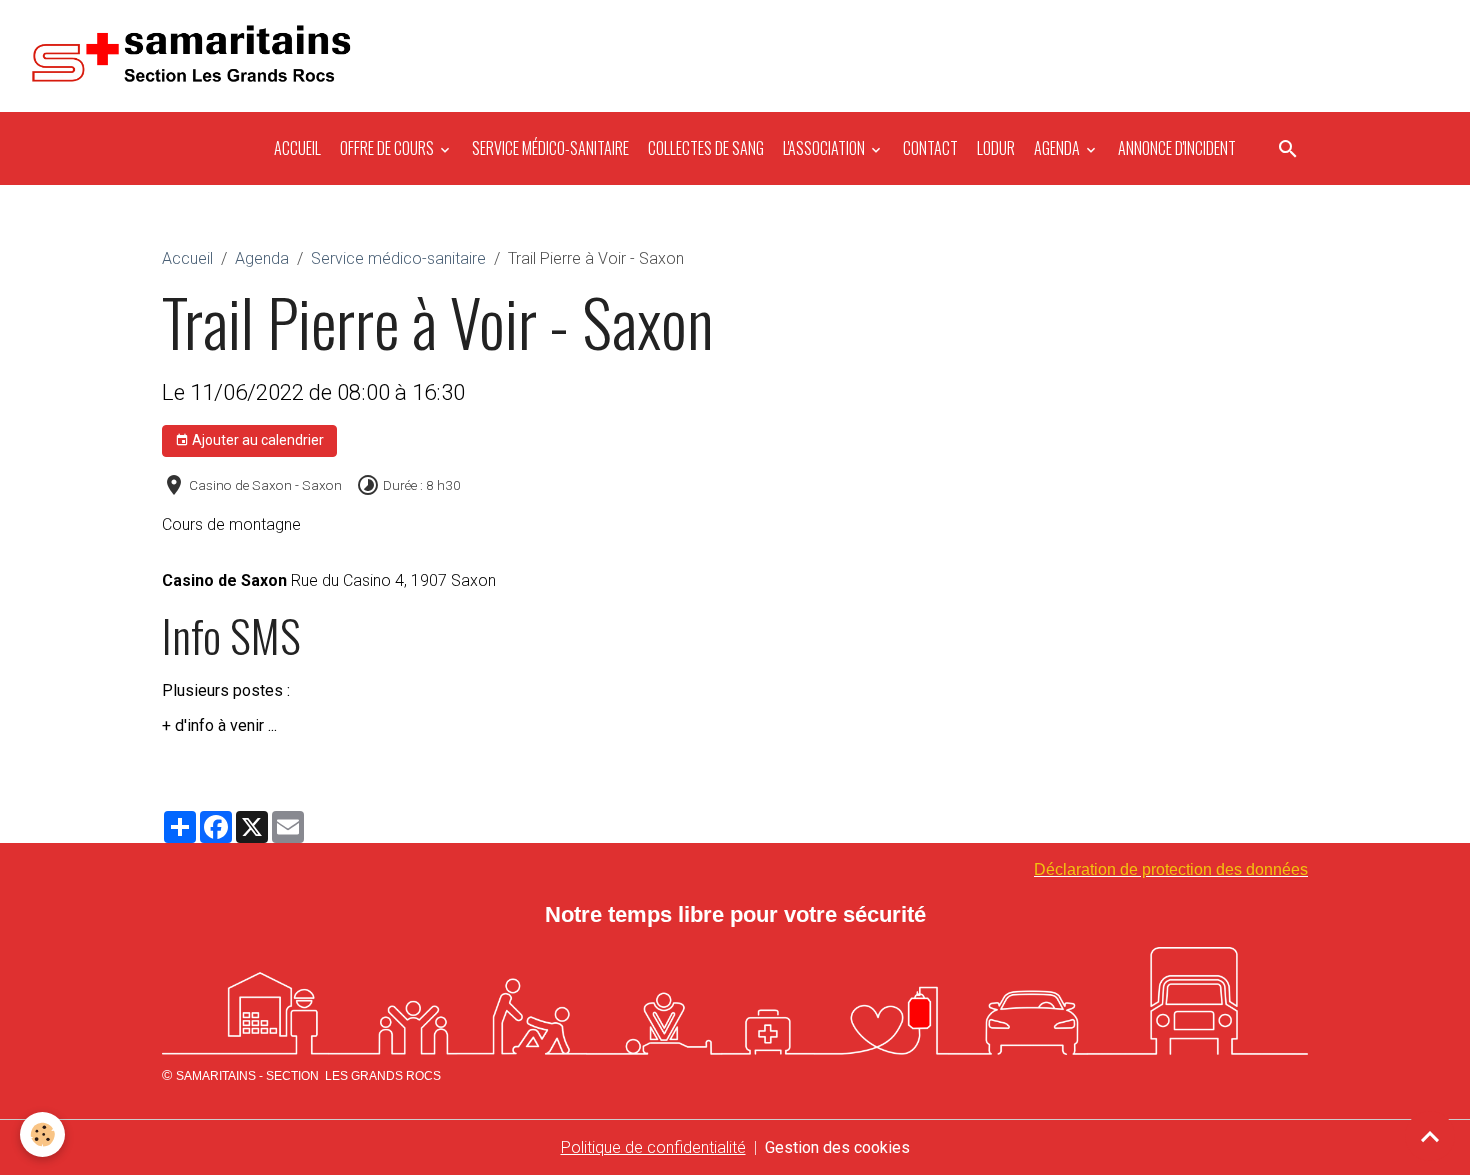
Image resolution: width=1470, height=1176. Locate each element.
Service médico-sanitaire (549, 148)
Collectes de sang (704, 148)
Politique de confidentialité (653, 1147)
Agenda (1057, 148)
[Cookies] (42, 1134)
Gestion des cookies (837, 1147)
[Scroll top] (1430, 1136)
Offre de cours (387, 148)
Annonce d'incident (1175, 148)
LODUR (994, 148)
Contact (929, 148)
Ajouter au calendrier (256, 440)
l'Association (824, 148)
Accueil (296, 148)
